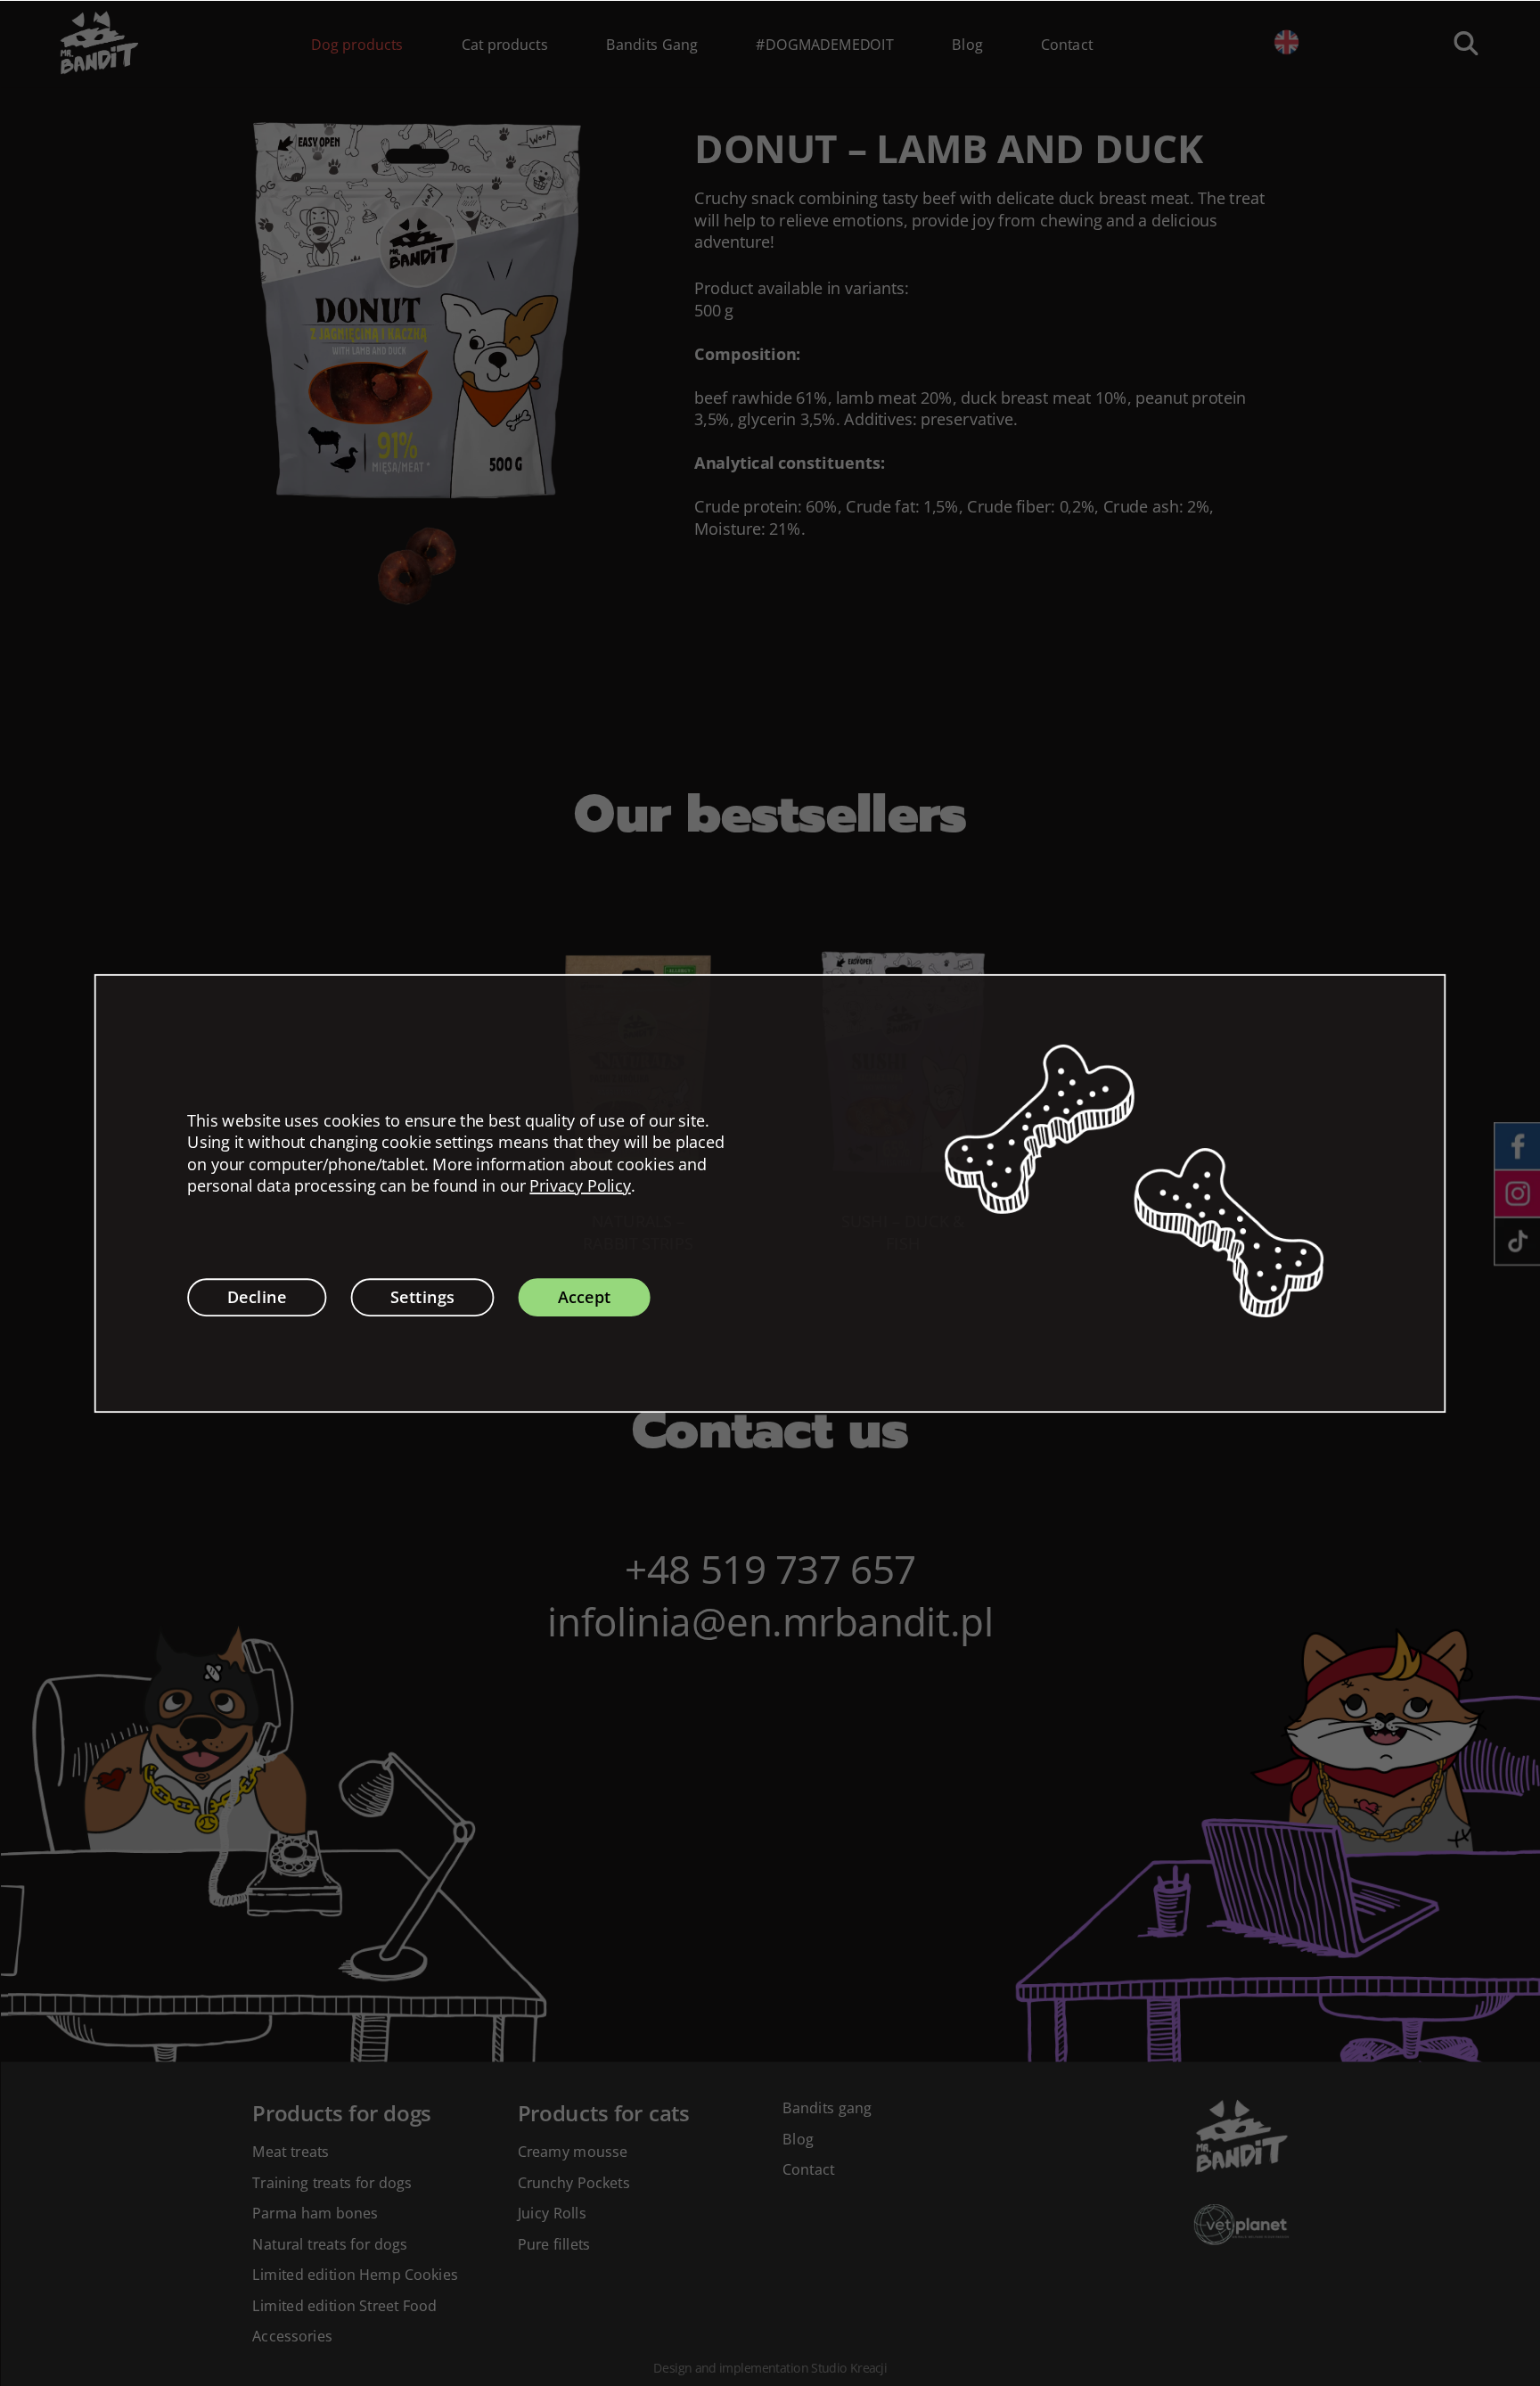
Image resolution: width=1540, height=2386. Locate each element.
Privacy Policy (580, 1186)
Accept (584, 1297)
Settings (422, 1297)
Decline (257, 1297)
